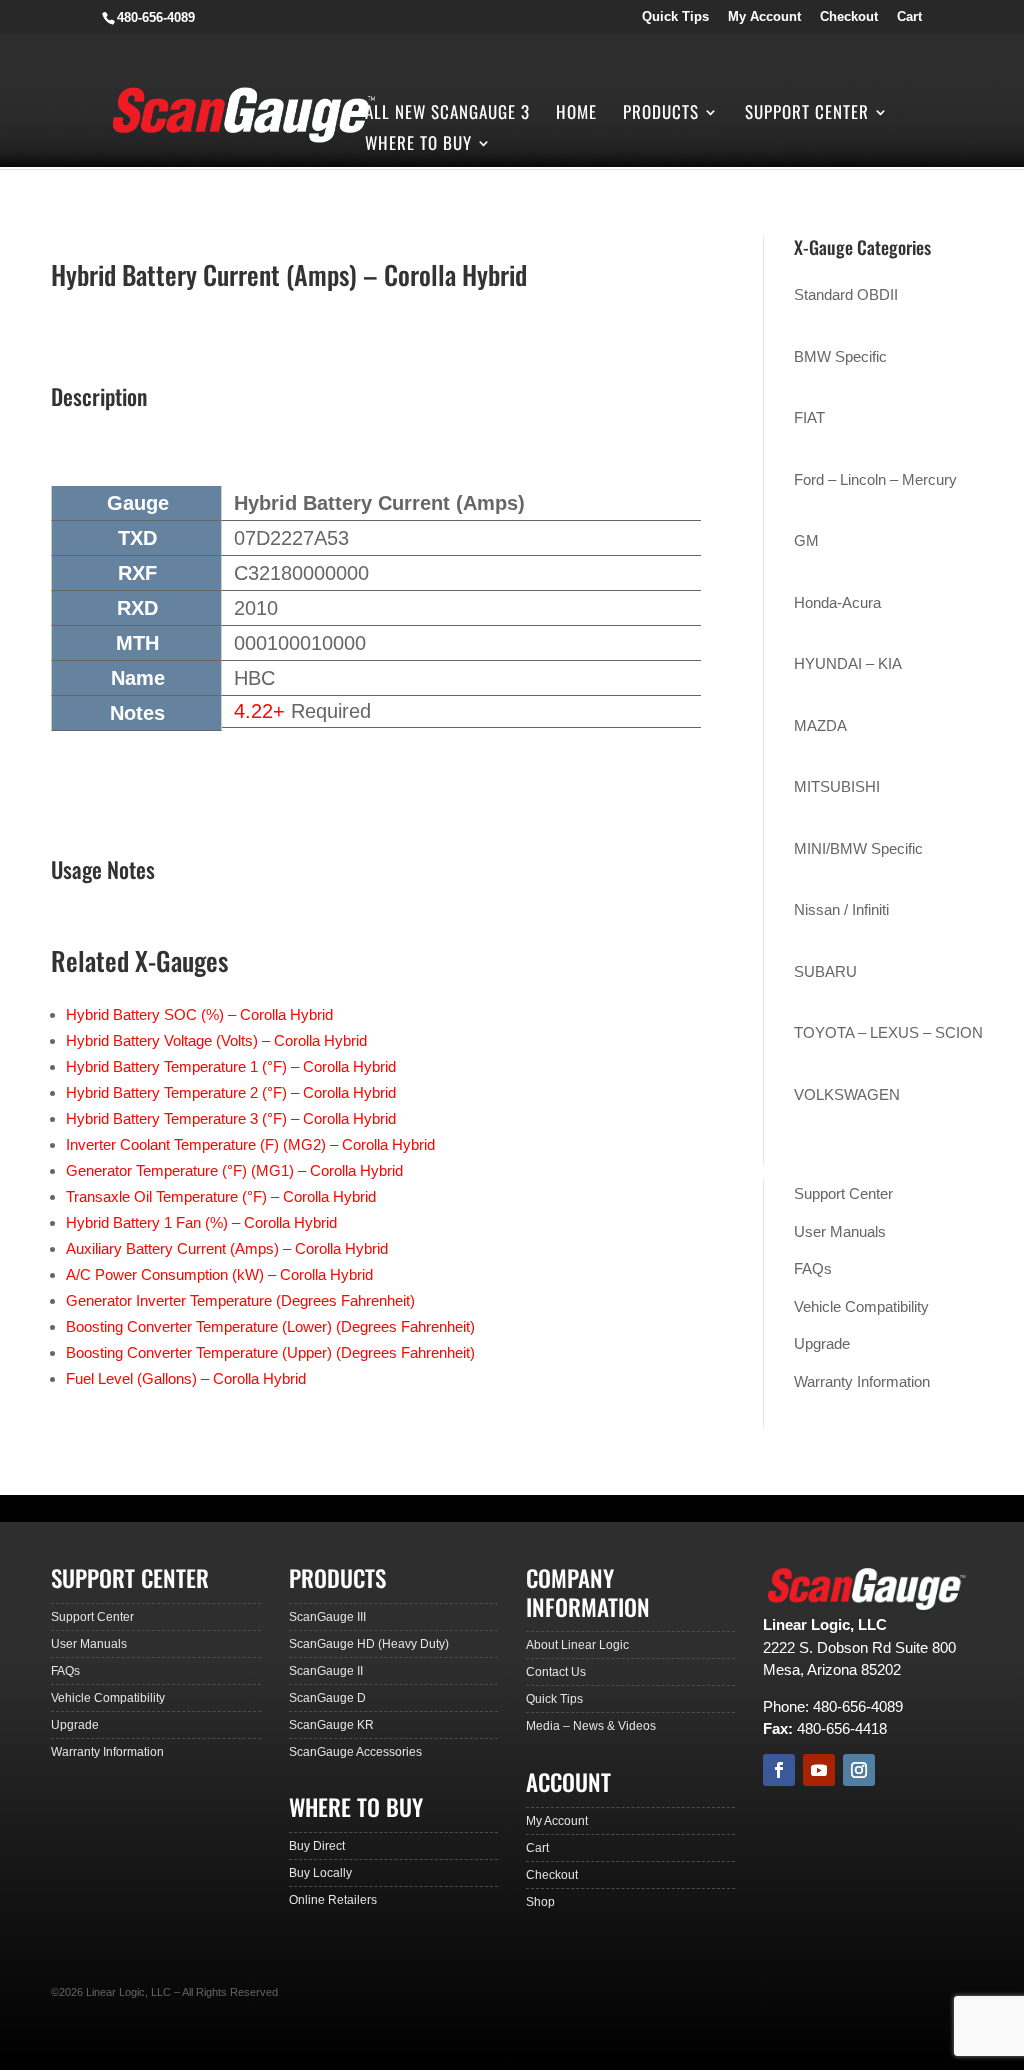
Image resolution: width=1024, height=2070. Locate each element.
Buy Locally (320, 1873)
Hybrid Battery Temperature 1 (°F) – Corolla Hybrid (231, 1066)
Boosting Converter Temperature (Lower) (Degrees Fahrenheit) (270, 1326)
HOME (576, 114)
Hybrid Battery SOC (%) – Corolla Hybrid (199, 1014)
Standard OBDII (846, 294)
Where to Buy (418, 145)
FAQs (813, 1268)
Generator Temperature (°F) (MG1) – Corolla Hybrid (234, 1170)
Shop (540, 1902)
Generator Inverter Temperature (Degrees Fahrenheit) (240, 1300)
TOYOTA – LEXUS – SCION (888, 1032)
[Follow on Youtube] (819, 1770)
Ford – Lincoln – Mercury (875, 479)
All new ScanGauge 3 (447, 114)
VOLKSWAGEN (847, 1094)
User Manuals (840, 1231)
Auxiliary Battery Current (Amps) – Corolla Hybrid (227, 1248)
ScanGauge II (326, 1671)
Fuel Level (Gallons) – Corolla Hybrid (186, 1378)
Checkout (849, 17)
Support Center (807, 114)
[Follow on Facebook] (779, 1770)
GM (806, 540)
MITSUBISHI (837, 786)
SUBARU (825, 971)
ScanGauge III (327, 1617)
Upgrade (822, 1343)
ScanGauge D (327, 1698)
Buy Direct (317, 1846)
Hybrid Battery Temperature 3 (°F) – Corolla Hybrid (231, 1118)
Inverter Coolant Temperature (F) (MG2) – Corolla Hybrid (250, 1144)
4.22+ (259, 711)
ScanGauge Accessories (355, 1752)
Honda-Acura (837, 602)
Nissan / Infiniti (841, 909)
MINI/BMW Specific (858, 848)
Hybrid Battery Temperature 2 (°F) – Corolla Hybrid (231, 1092)
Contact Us (556, 1672)
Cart (909, 17)
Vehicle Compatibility (861, 1306)
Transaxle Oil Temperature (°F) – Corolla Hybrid (221, 1196)
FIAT (809, 417)
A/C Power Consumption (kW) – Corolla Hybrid (219, 1274)
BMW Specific (840, 356)
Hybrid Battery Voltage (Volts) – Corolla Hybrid (216, 1040)
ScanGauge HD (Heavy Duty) (369, 1644)
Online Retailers (333, 1900)
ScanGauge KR (331, 1725)
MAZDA (820, 725)
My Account (764, 17)
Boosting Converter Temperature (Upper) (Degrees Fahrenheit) (270, 1352)
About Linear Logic (577, 1645)
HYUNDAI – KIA (848, 663)
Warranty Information (862, 1381)
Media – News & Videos (591, 1726)
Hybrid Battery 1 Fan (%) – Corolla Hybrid (201, 1222)
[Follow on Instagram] (859, 1770)
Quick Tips (675, 17)
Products (661, 114)
